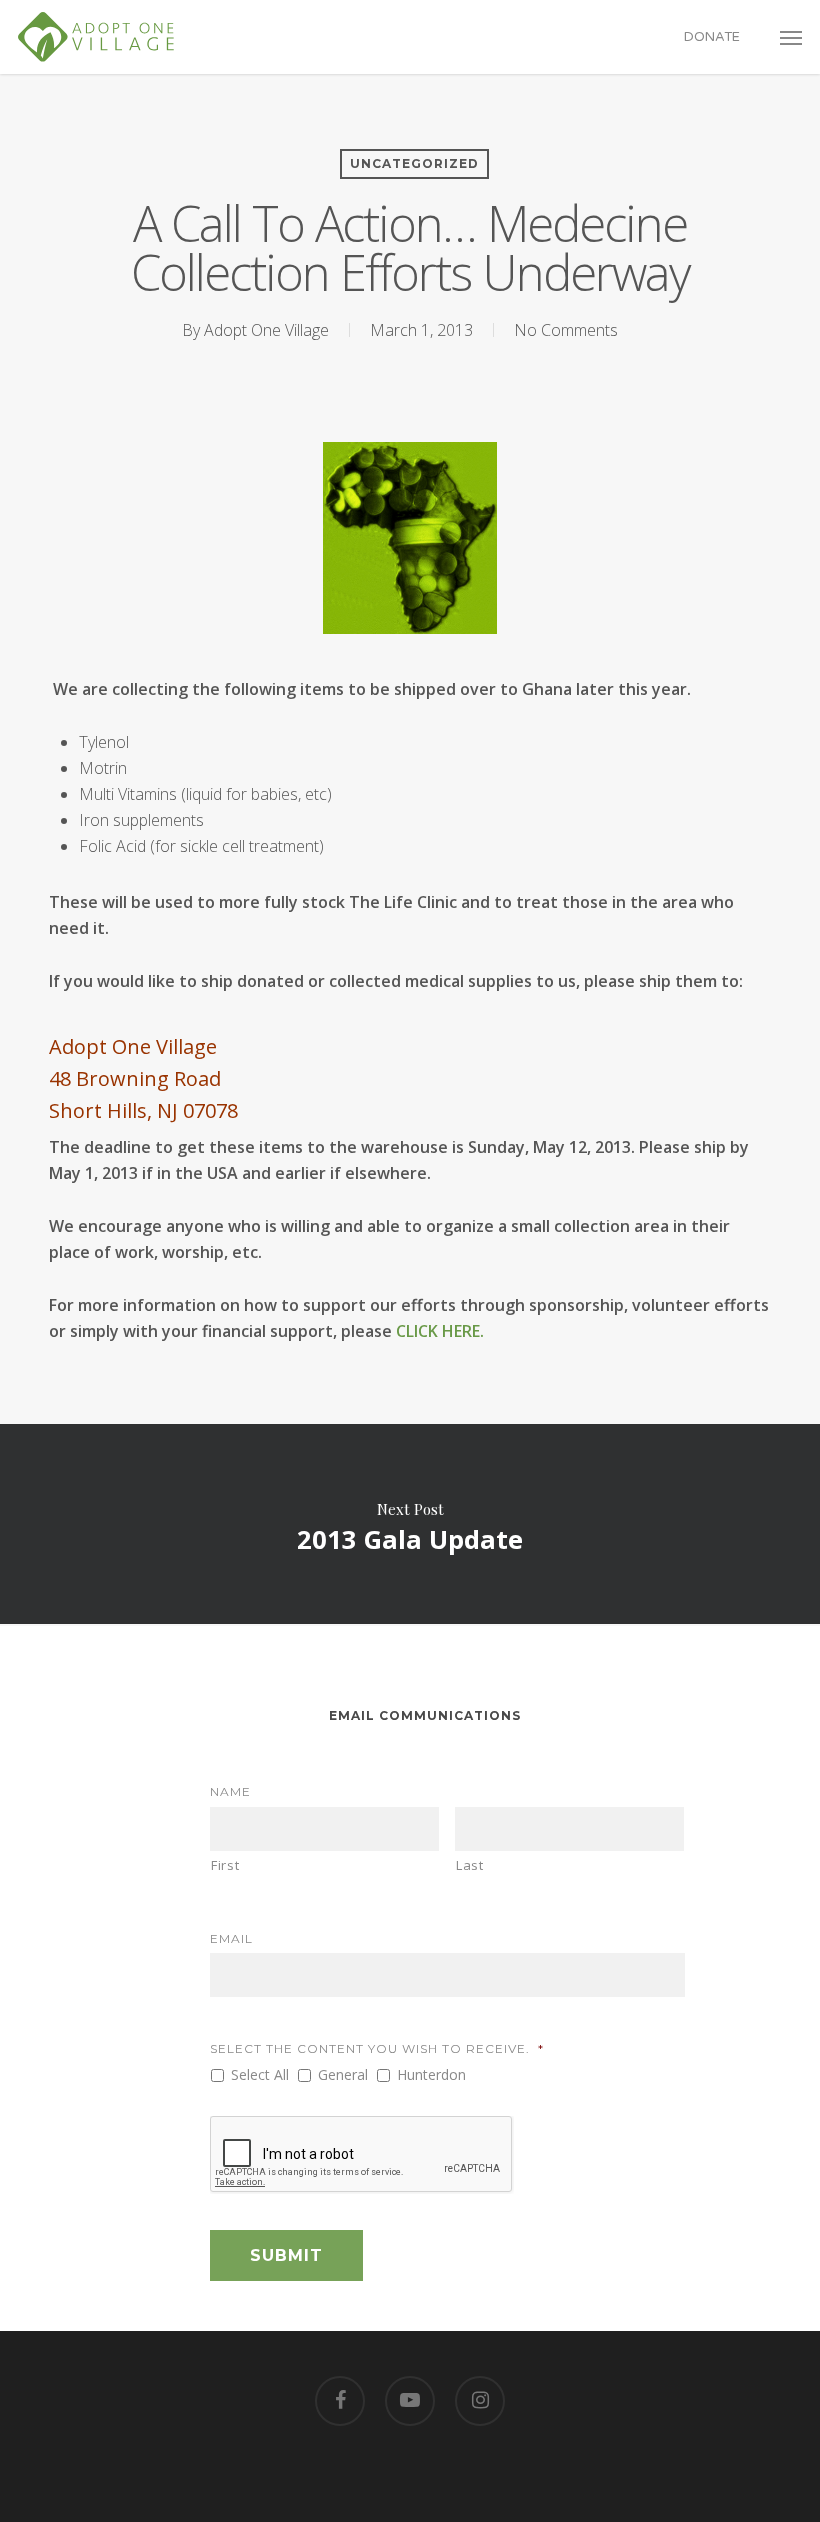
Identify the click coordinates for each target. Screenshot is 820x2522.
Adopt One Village (266, 330)
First (225, 1865)
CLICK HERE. (440, 1331)
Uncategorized (414, 163)
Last (470, 1865)
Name (230, 1791)
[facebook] (340, 2401)
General (343, 2074)
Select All (260, 2074)
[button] (791, 37)
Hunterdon (431, 2074)
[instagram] (480, 2401)
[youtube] (410, 2401)
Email (231, 1938)
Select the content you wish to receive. (377, 2048)
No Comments (566, 330)
